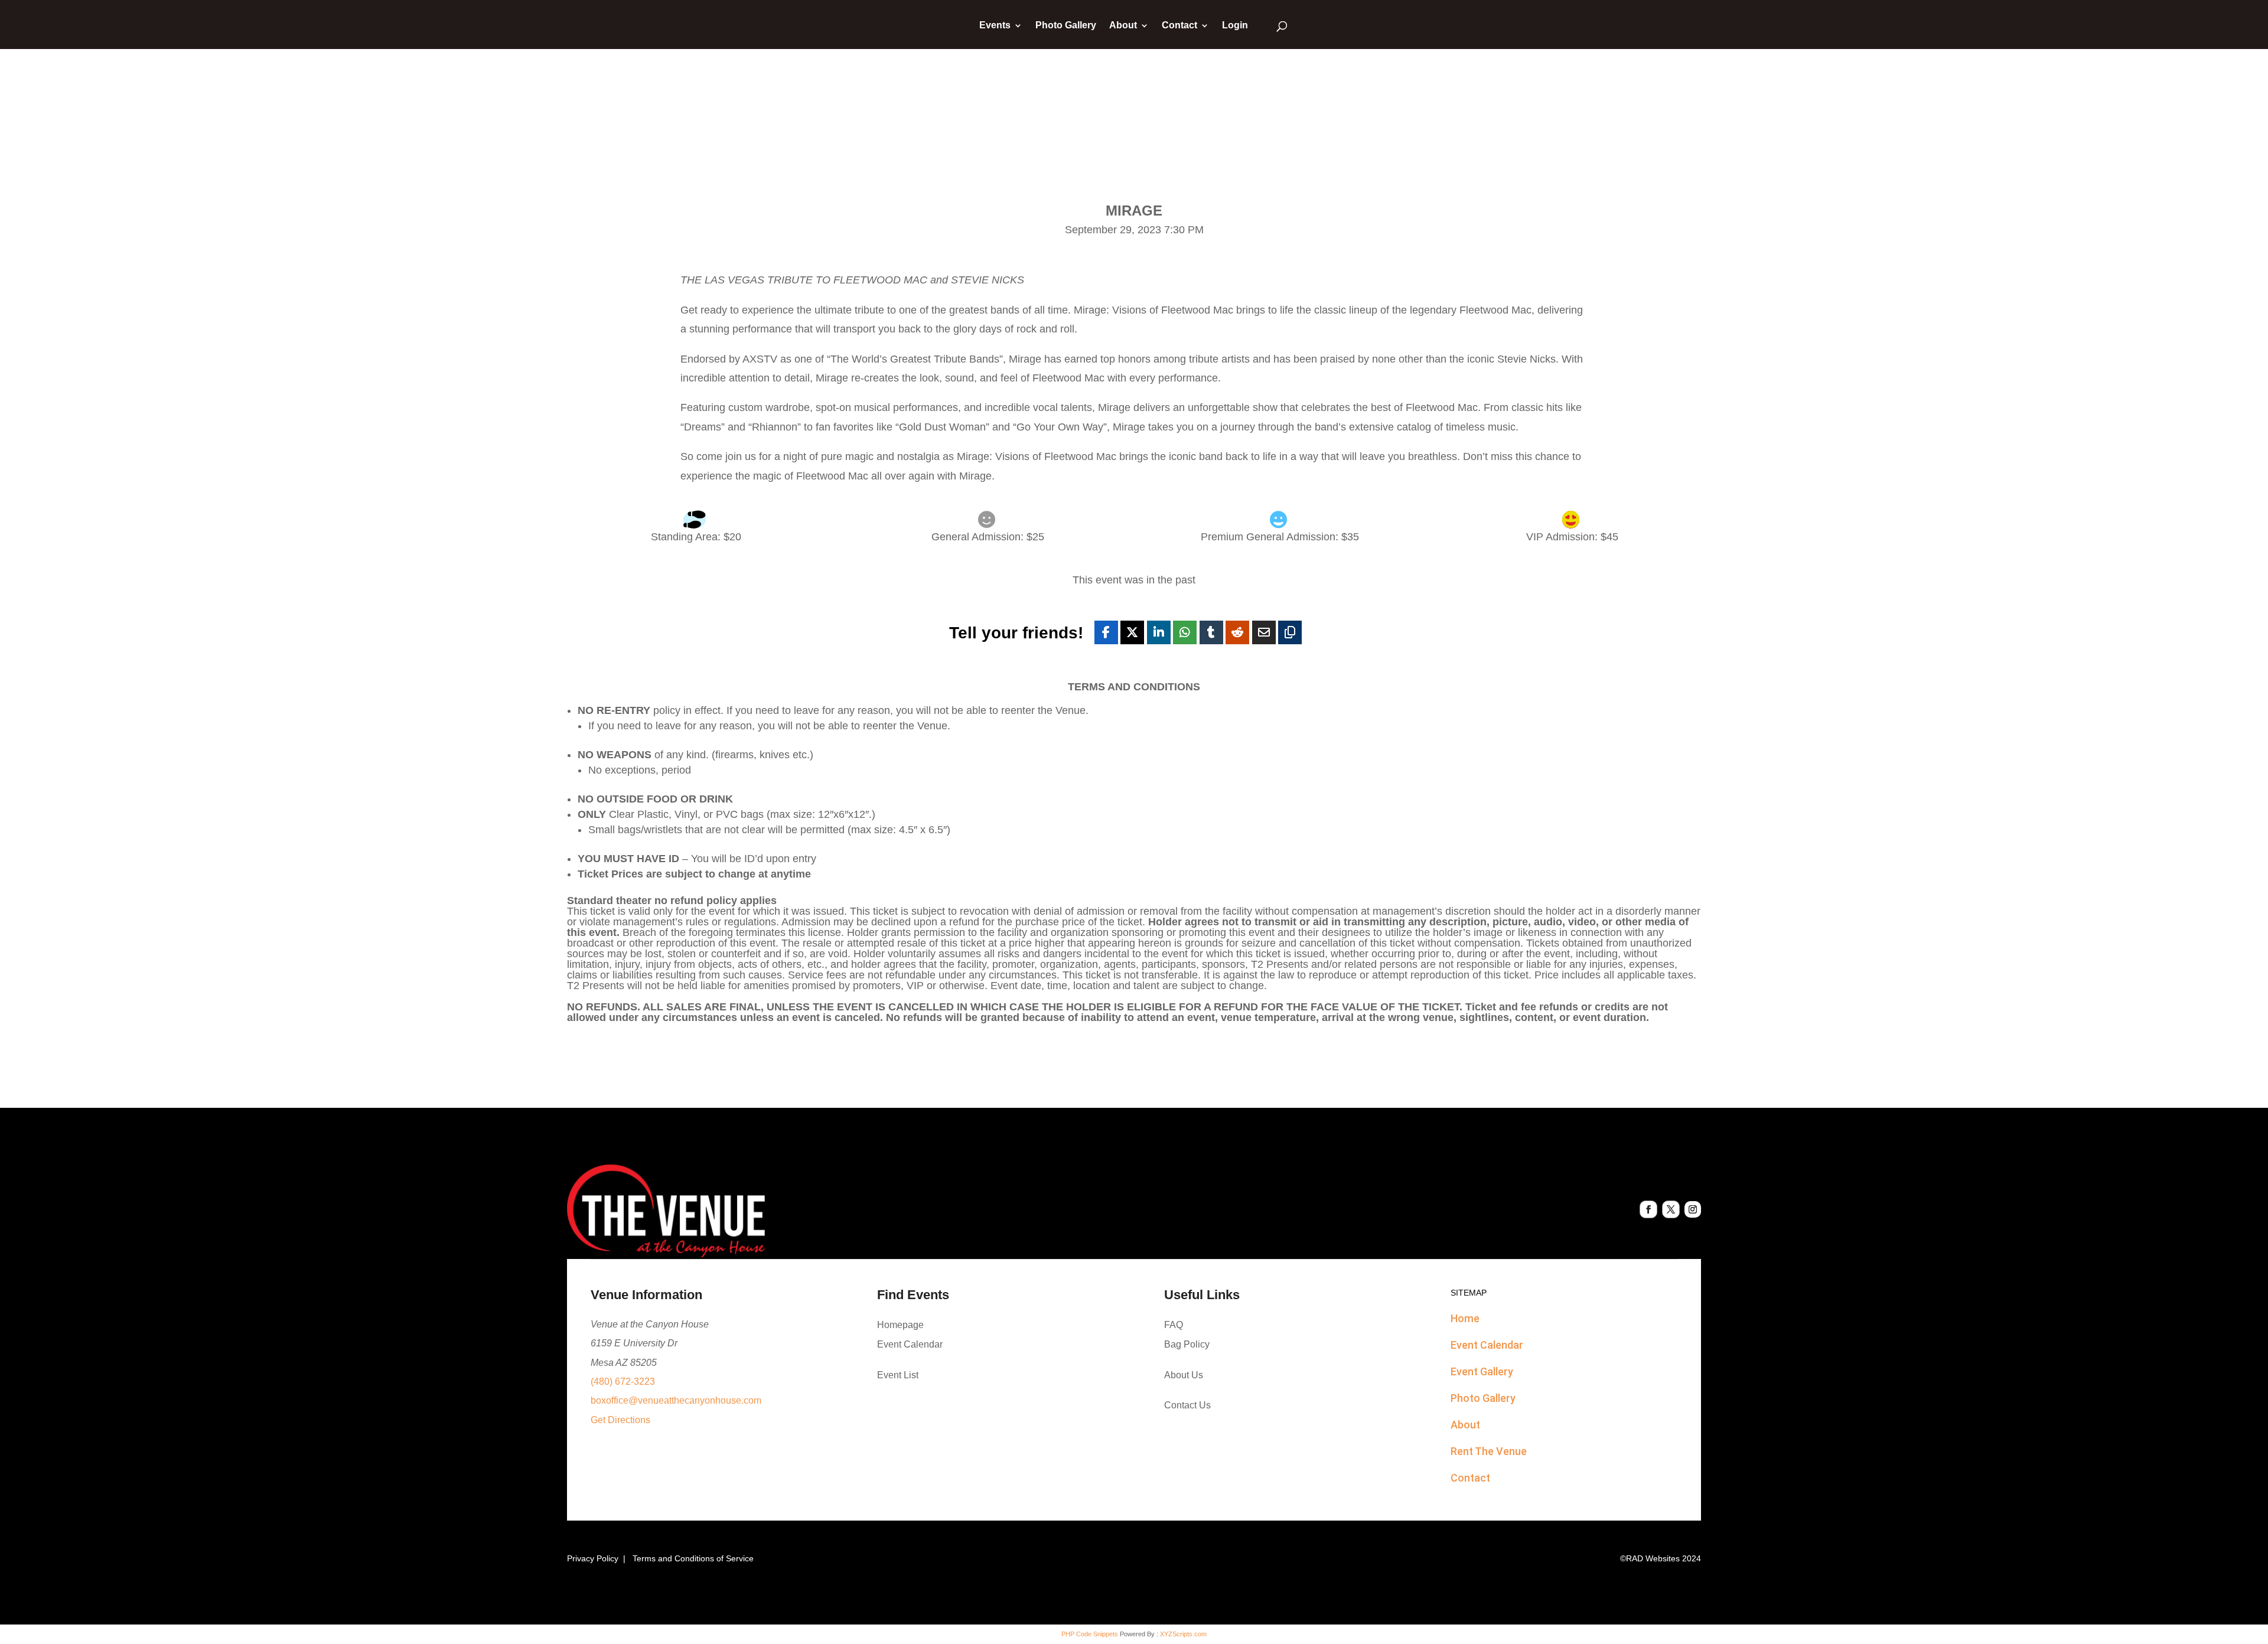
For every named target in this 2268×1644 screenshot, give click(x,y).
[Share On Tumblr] (1211, 632)
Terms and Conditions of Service (693, 1558)
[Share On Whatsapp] (1185, 632)
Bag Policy (1187, 1344)
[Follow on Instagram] (1693, 1209)
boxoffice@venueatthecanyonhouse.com (676, 1400)
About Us (1184, 1375)
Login (1235, 26)
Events (995, 26)
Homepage (900, 1325)
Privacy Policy (593, 1558)
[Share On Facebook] (1106, 632)
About (1123, 26)
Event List (898, 1375)
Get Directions (620, 1420)
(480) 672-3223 (623, 1382)
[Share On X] (1132, 632)
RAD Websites (1653, 1558)
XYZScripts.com (1183, 1634)
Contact (1179, 26)
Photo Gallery (1066, 26)
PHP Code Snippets (1090, 1634)
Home (1465, 1318)
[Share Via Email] (1264, 632)
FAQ (1174, 1325)
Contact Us (1187, 1405)
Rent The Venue (1489, 1451)
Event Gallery (1482, 1371)
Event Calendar (910, 1344)
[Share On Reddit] (1237, 632)
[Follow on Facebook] (1648, 1209)
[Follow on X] (1671, 1209)
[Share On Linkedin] (1159, 632)
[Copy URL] (1290, 632)
